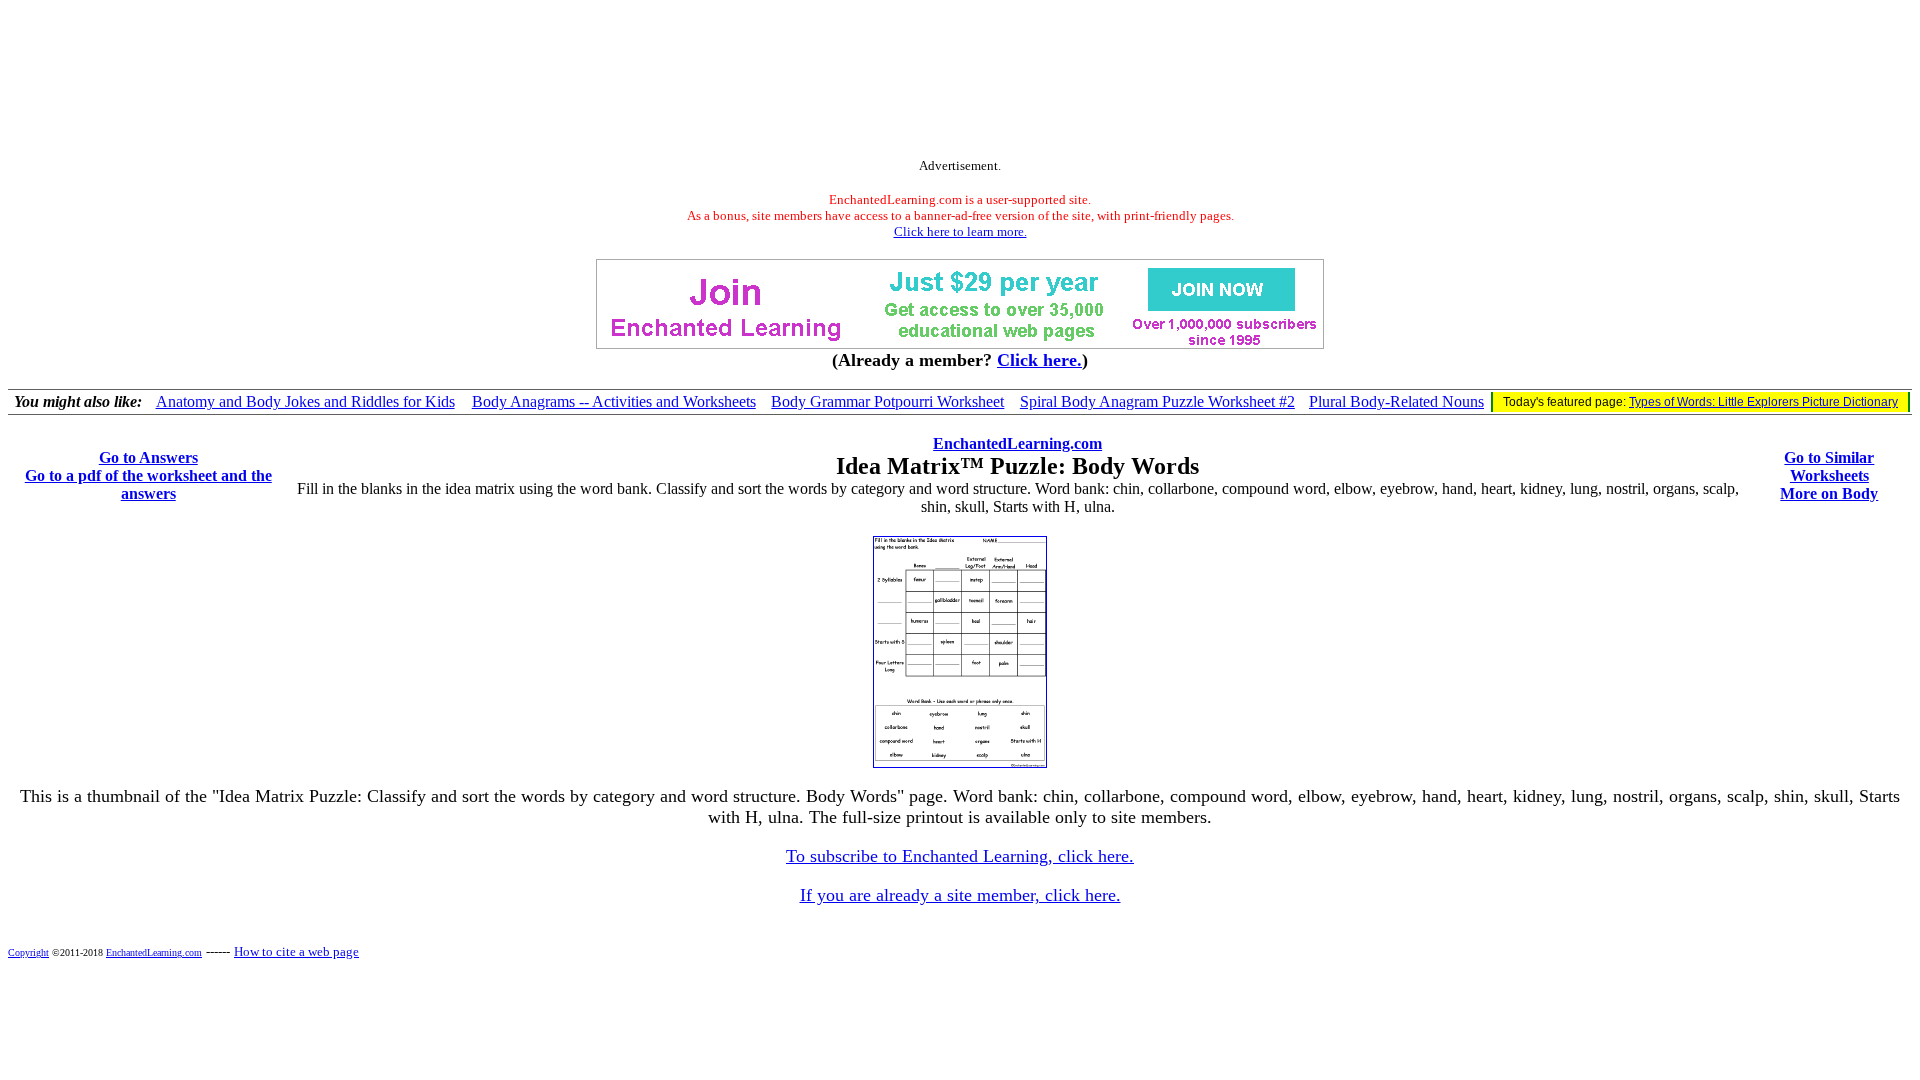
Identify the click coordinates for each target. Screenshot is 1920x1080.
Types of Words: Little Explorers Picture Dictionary (1763, 402)
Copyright (28, 952)
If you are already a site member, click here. (960, 895)
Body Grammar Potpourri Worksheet (887, 401)
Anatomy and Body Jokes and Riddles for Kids (305, 401)
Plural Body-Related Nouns (1396, 401)
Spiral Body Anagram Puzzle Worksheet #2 (1157, 401)
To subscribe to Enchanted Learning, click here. (960, 856)
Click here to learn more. (960, 231)
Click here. (1039, 360)
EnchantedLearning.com (1017, 443)
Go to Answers (148, 457)
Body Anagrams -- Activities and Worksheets (614, 401)
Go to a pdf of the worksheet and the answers (148, 484)
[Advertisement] (960, 83)
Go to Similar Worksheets (1829, 466)
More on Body (1829, 493)
